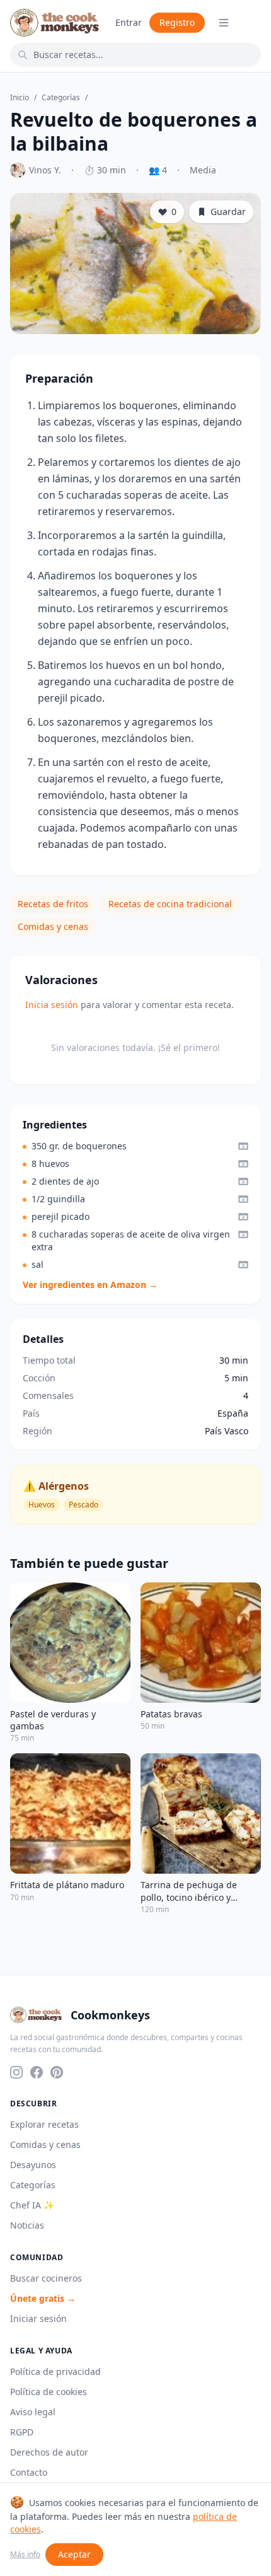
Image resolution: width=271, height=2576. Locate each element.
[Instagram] (16, 2072)
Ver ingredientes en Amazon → (90, 1285)
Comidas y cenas (53, 926)
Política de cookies (49, 2392)
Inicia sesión (52, 1005)
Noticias (27, 2225)
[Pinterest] (57, 2072)
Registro (177, 22)
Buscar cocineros (46, 2278)
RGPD (22, 2432)
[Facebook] (37, 2072)
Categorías (61, 98)
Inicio (20, 98)
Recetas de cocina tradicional (170, 904)
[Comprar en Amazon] (243, 1146)
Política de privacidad (55, 2371)
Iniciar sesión (38, 2318)
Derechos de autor (49, 2452)
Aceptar (74, 2554)
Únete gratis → (43, 2298)
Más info (25, 2555)
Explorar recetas (44, 2124)
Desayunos (33, 2165)
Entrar (129, 22)
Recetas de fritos (53, 904)
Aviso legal (33, 2412)
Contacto (29, 2472)
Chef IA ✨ (32, 2205)
